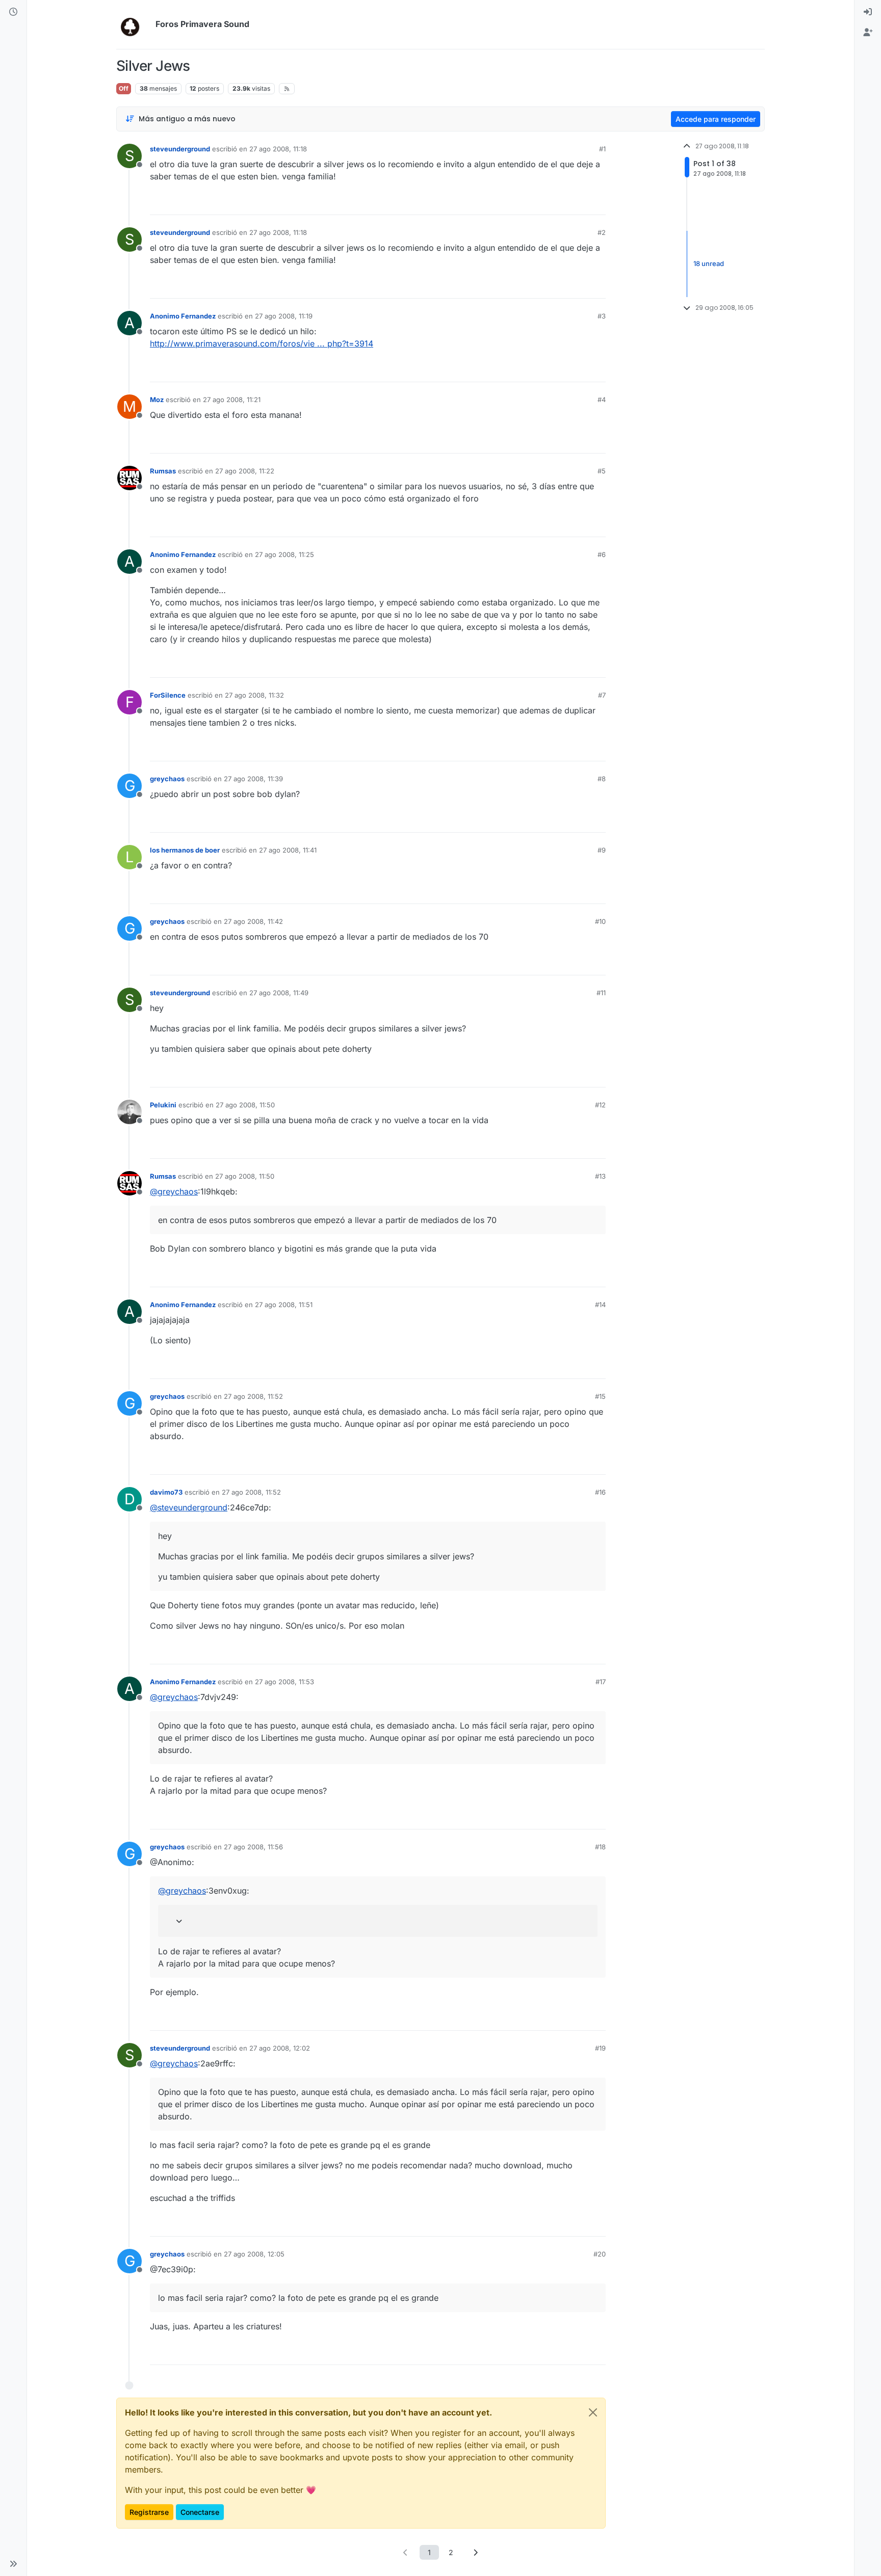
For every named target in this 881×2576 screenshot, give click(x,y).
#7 (602, 695)
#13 (600, 1176)
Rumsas (163, 471)
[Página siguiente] (476, 2552)
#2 (602, 232)
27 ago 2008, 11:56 (253, 1847)
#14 (600, 1305)
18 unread (709, 263)
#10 (600, 921)
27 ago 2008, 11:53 (284, 1682)
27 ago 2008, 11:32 (254, 695)
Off (124, 88)
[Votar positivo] (541, 203)
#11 (601, 993)
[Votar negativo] (577, 203)
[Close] (593, 2412)
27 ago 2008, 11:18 (278, 149)
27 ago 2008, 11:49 (279, 993)
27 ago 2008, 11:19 (284, 316)
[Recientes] (13, 12)
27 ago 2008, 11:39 (253, 779)
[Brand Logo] (134, 24)
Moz (157, 400)
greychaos (167, 779)
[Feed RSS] (287, 89)
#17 (601, 1682)
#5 (602, 471)
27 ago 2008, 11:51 (284, 1305)
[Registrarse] (868, 33)
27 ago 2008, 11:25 (284, 554)
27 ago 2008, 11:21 (232, 400)
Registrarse (149, 2512)
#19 (600, 2048)
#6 (602, 554)
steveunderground (180, 149)
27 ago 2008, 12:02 (280, 2048)
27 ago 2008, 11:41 (288, 850)
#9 (602, 850)
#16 (600, 1492)
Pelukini (163, 1105)
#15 (600, 1396)
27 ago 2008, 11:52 (253, 1396)
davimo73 (166, 1492)
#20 (600, 2254)
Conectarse (200, 2512)
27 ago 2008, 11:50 (245, 1105)
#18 (600, 1847)
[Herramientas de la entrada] (597, 203)
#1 (602, 149)
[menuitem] (868, 12)
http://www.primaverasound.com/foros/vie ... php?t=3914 (262, 343)
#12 (600, 1105)
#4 (602, 400)
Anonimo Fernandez (183, 316)
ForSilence (168, 695)
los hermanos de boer (185, 850)
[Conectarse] (868, 12)
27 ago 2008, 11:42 (253, 921)
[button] (13, 2564)
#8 (602, 779)
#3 (602, 316)
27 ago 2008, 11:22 (245, 471)
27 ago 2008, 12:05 (254, 2254)
